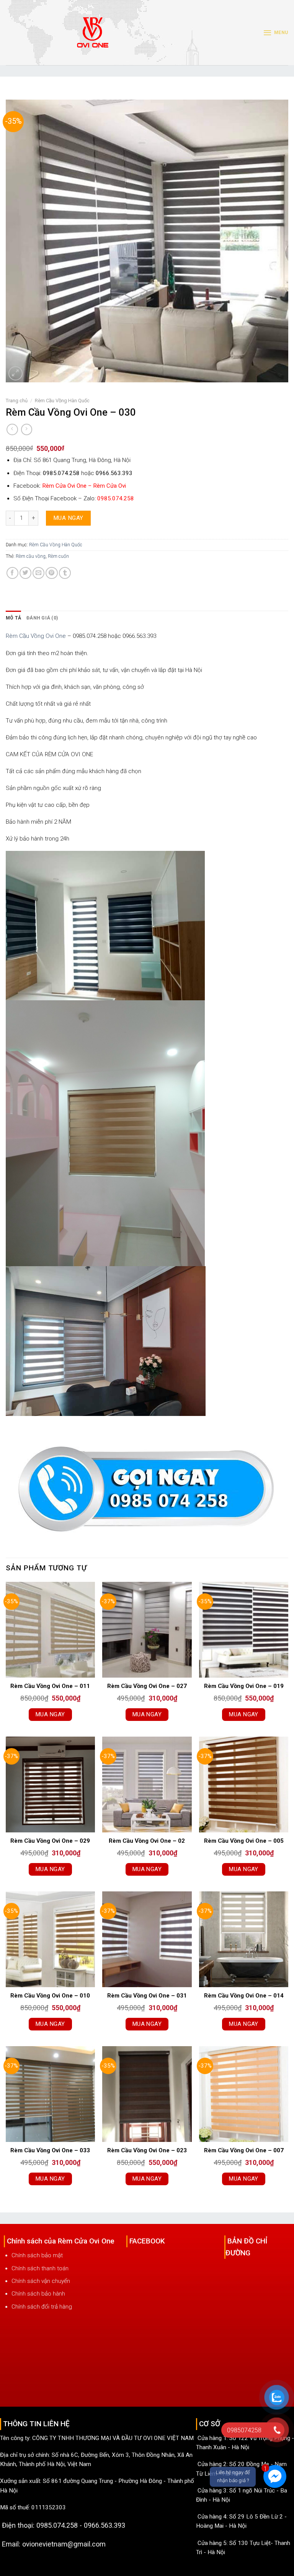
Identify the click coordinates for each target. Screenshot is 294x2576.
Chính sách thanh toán (40, 2268)
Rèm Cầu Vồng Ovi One (36, 636)
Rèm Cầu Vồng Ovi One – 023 (147, 2150)
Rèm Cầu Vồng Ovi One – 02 (147, 1841)
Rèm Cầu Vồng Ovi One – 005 (244, 1841)
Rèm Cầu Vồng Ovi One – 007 (244, 2150)
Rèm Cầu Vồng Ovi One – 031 (147, 1996)
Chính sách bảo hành (38, 2294)
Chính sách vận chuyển (41, 2281)
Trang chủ (17, 401)
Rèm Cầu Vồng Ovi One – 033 (50, 2150)
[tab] (13, 618)
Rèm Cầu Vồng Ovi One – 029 (50, 1841)
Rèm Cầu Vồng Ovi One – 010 (50, 1996)
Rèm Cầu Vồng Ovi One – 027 (147, 1686)
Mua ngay (68, 518)
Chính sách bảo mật (37, 2255)
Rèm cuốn (58, 556)
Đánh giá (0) (42, 618)
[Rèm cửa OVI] (93, 37)
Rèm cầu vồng (31, 556)
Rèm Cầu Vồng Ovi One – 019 (244, 1686)
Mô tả (13, 618)
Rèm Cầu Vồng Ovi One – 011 (50, 1686)
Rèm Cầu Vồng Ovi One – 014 (244, 1996)
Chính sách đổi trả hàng (42, 2307)
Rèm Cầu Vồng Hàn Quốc (62, 401)
